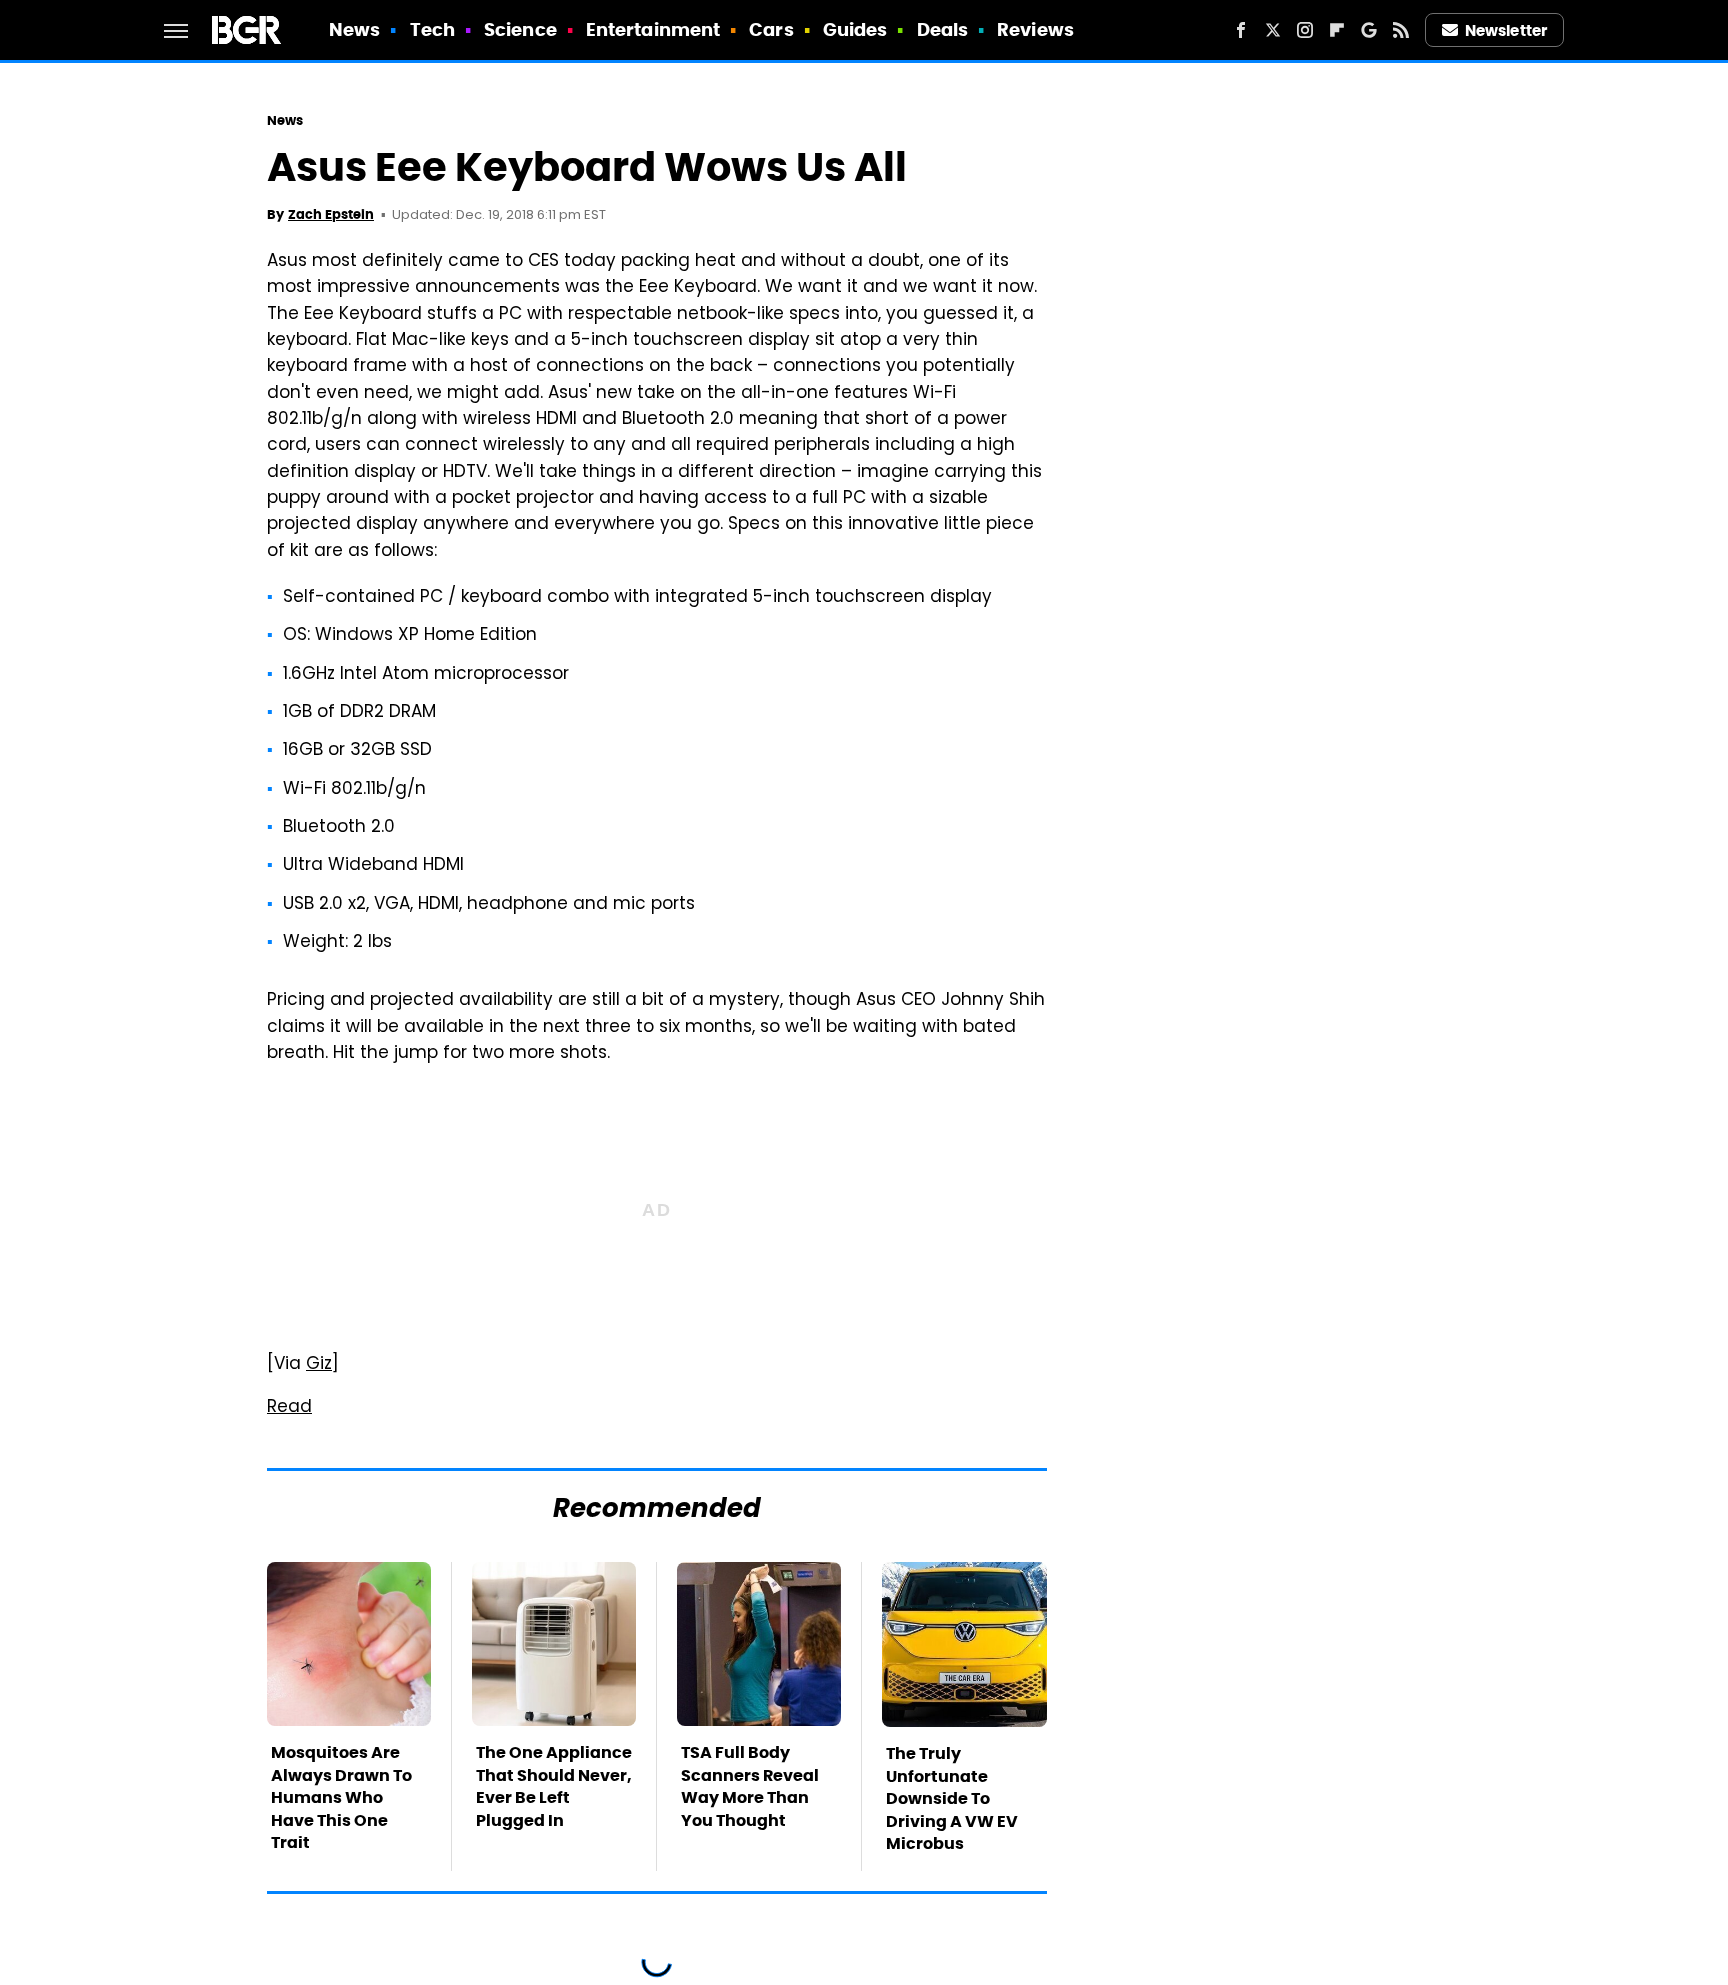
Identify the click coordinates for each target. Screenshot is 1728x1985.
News (354, 29)
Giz (319, 1365)
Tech (432, 29)
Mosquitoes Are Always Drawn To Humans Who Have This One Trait (341, 1797)
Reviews (1035, 29)
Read (289, 1408)
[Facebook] (1241, 30)
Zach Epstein (331, 214)
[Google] (1369, 30)
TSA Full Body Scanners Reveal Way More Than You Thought (750, 1786)
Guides (855, 29)
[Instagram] (1305, 30)
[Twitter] (1273, 30)
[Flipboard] (1337, 30)
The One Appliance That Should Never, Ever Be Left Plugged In (554, 1786)
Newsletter (1506, 30)
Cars (771, 29)
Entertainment (653, 29)
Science (520, 29)
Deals (943, 29)
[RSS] (1401, 30)
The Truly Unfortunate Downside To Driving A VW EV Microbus (952, 1798)
